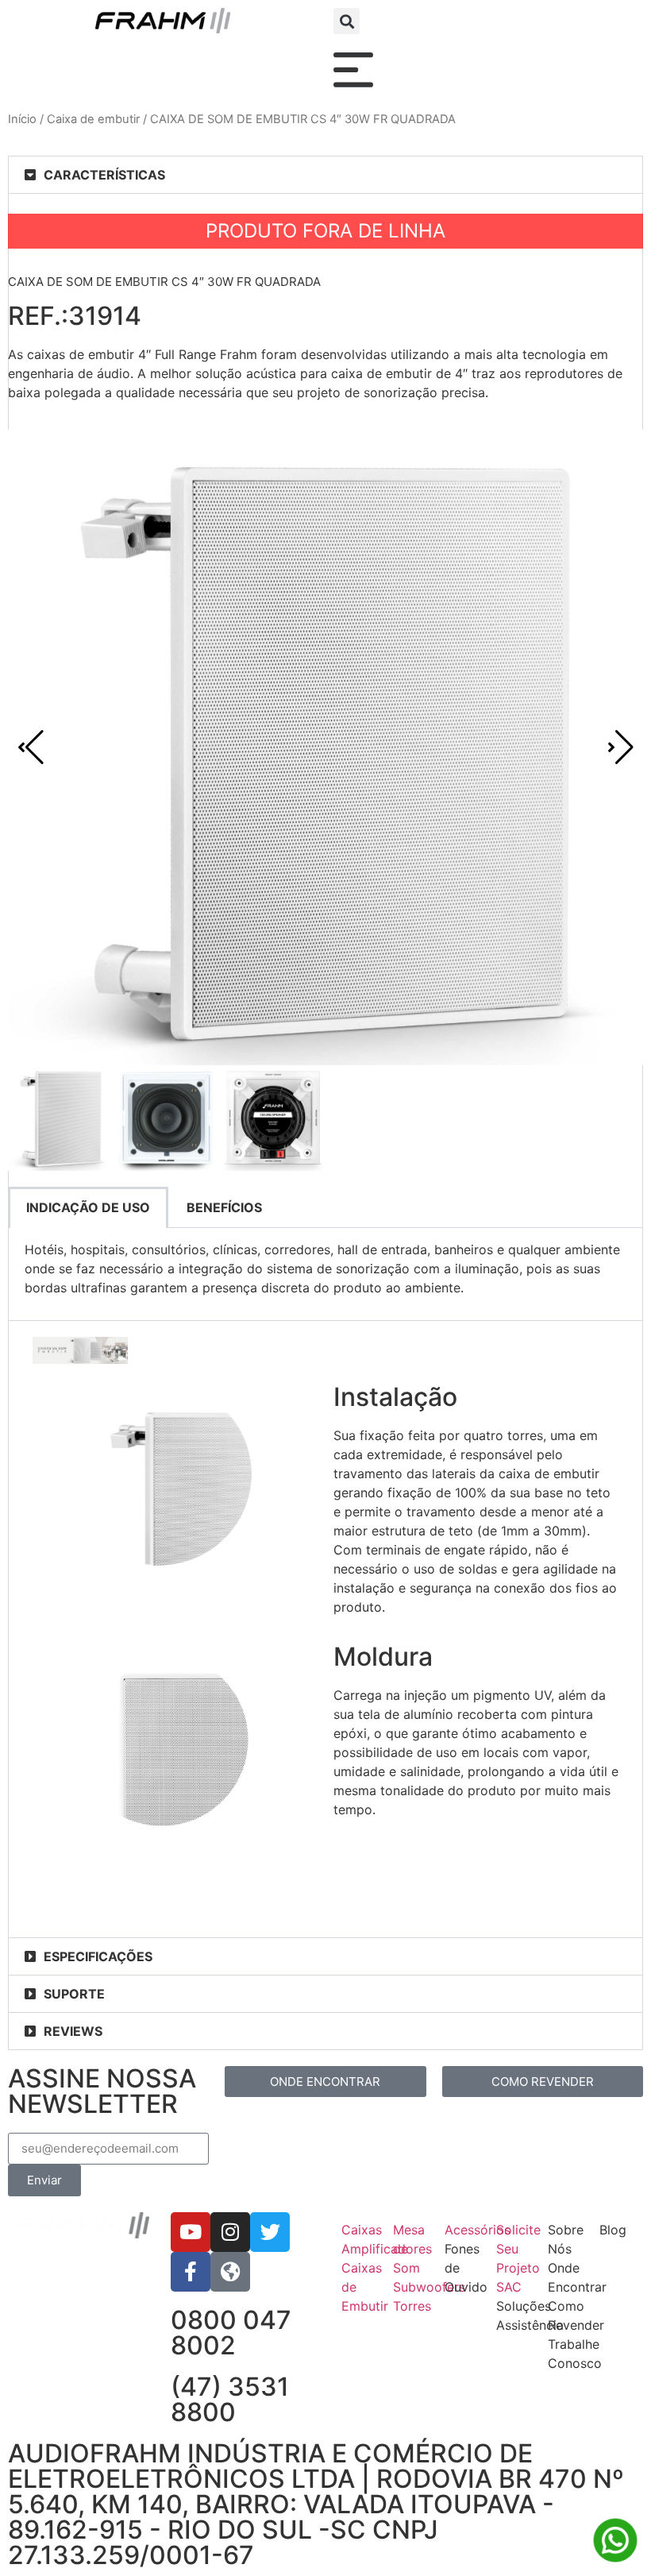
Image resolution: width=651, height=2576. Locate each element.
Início (22, 119)
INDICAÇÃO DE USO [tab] (88, 1207)
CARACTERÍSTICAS (104, 175)
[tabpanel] (325, 1274)
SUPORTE (74, 1994)
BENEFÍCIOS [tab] (224, 1207)
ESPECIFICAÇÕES (98, 1956)
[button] (347, 21)
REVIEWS (73, 2031)
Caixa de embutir (93, 119)
